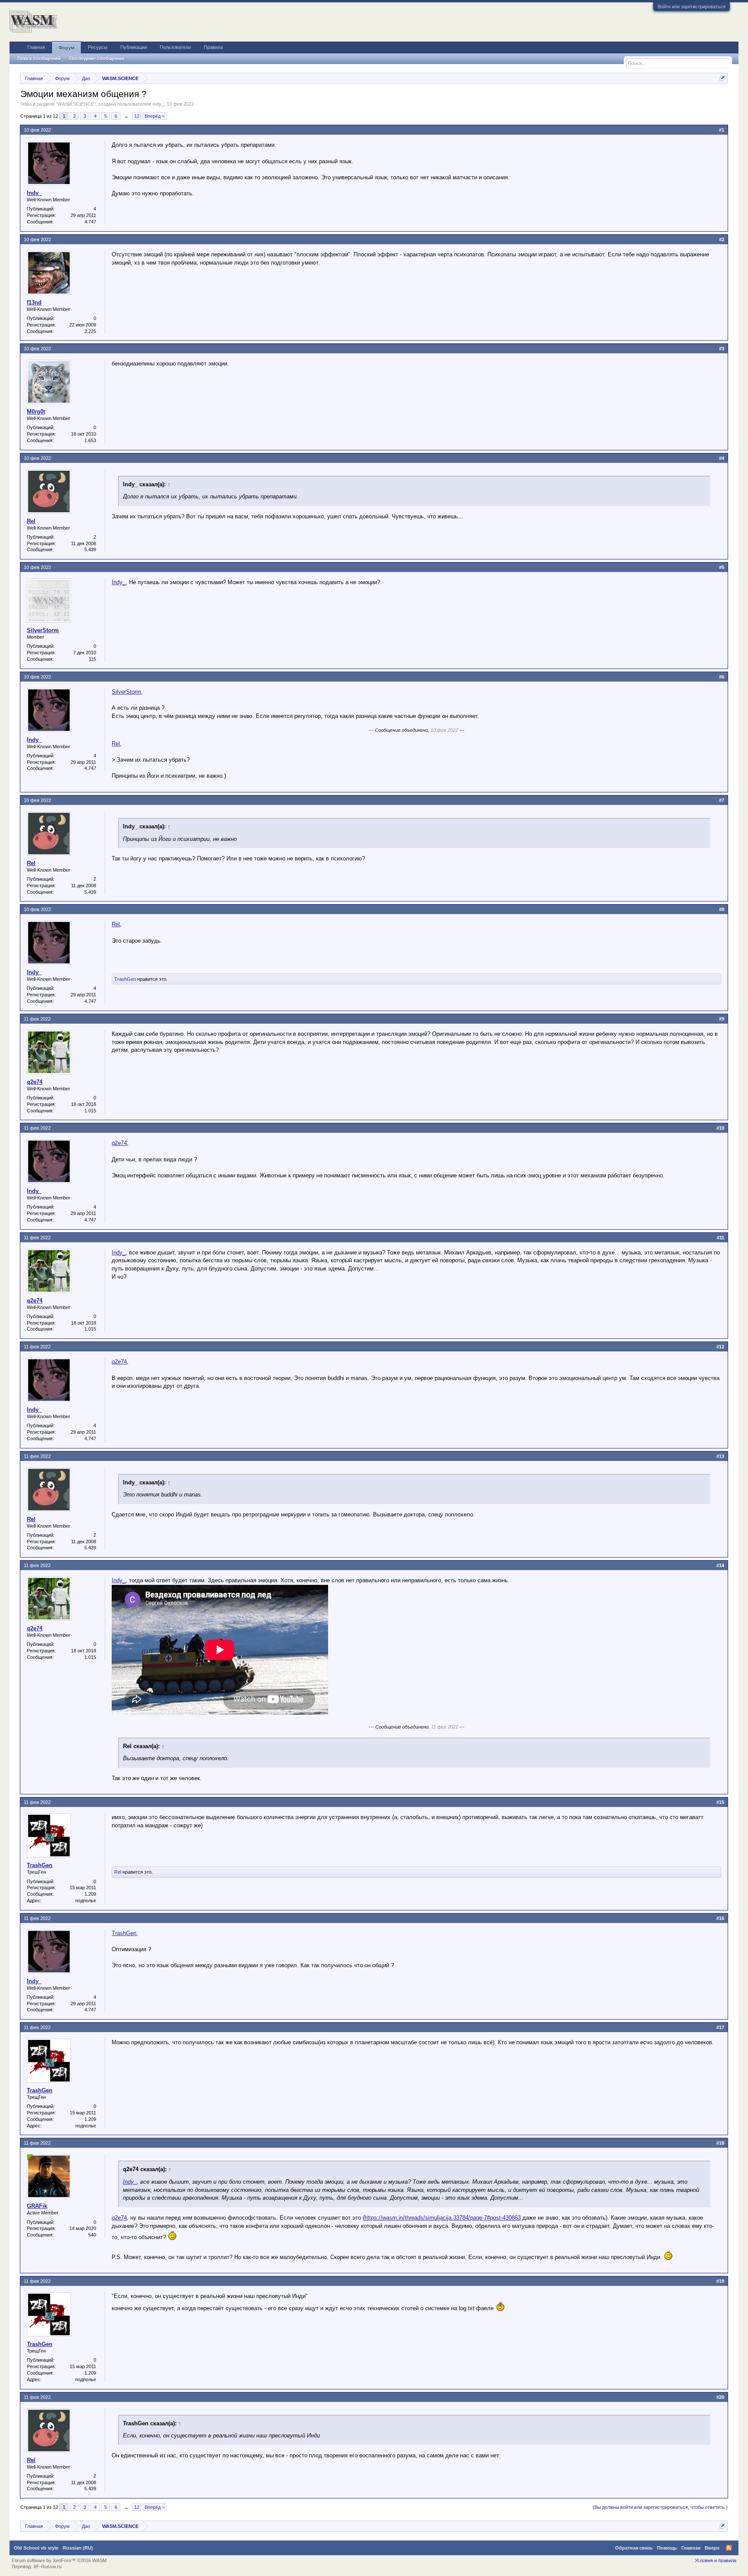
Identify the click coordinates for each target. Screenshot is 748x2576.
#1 (722, 130)
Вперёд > (155, 116)
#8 (722, 909)
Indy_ (158, 104)
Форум (66, 48)
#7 (722, 800)
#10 (720, 1128)
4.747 (90, 222)
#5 (722, 567)
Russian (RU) (78, 2548)
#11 (721, 1238)
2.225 (90, 331)
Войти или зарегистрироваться (692, 6)
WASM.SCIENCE (76, 104)
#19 (720, 2281)
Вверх (712, 2548)
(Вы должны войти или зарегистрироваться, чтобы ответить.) (660, 2507)
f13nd (34, 302)
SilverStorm (43, 630)
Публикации (134, 47)
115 (92, 659)
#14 (720, 1565)
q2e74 (35, 1082)
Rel (31, 521)
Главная (36, 47)
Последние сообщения (97, 58)
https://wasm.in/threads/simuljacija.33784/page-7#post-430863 (443, 2218)
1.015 (90, 1111)
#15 (720, 1802)
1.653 (90, 440)
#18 (720, 2143)
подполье (86, 1900)
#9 (722, 1019)
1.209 (90, 1894)
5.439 (90, 549)
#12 (720, 1347)
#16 (720, 1918)
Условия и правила (716, 2560)
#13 (720, 1456)
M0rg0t (36, 412)
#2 (722, 239)
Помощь (667, 2548)
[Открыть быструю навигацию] (722, 78)
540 (92, 2235)
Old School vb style (36, 2548)
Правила (213, 47)
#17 (720, 2027)
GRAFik (37, 2206)
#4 (722, 458)
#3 (722, 349)
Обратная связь (634, 2548)
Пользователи (175, 47)
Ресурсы (98, 47)
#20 (720, 2397)
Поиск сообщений (39, 58)
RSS (729, 2548)
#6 (722, 677)
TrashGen (125, 979)
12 (137, 116)
